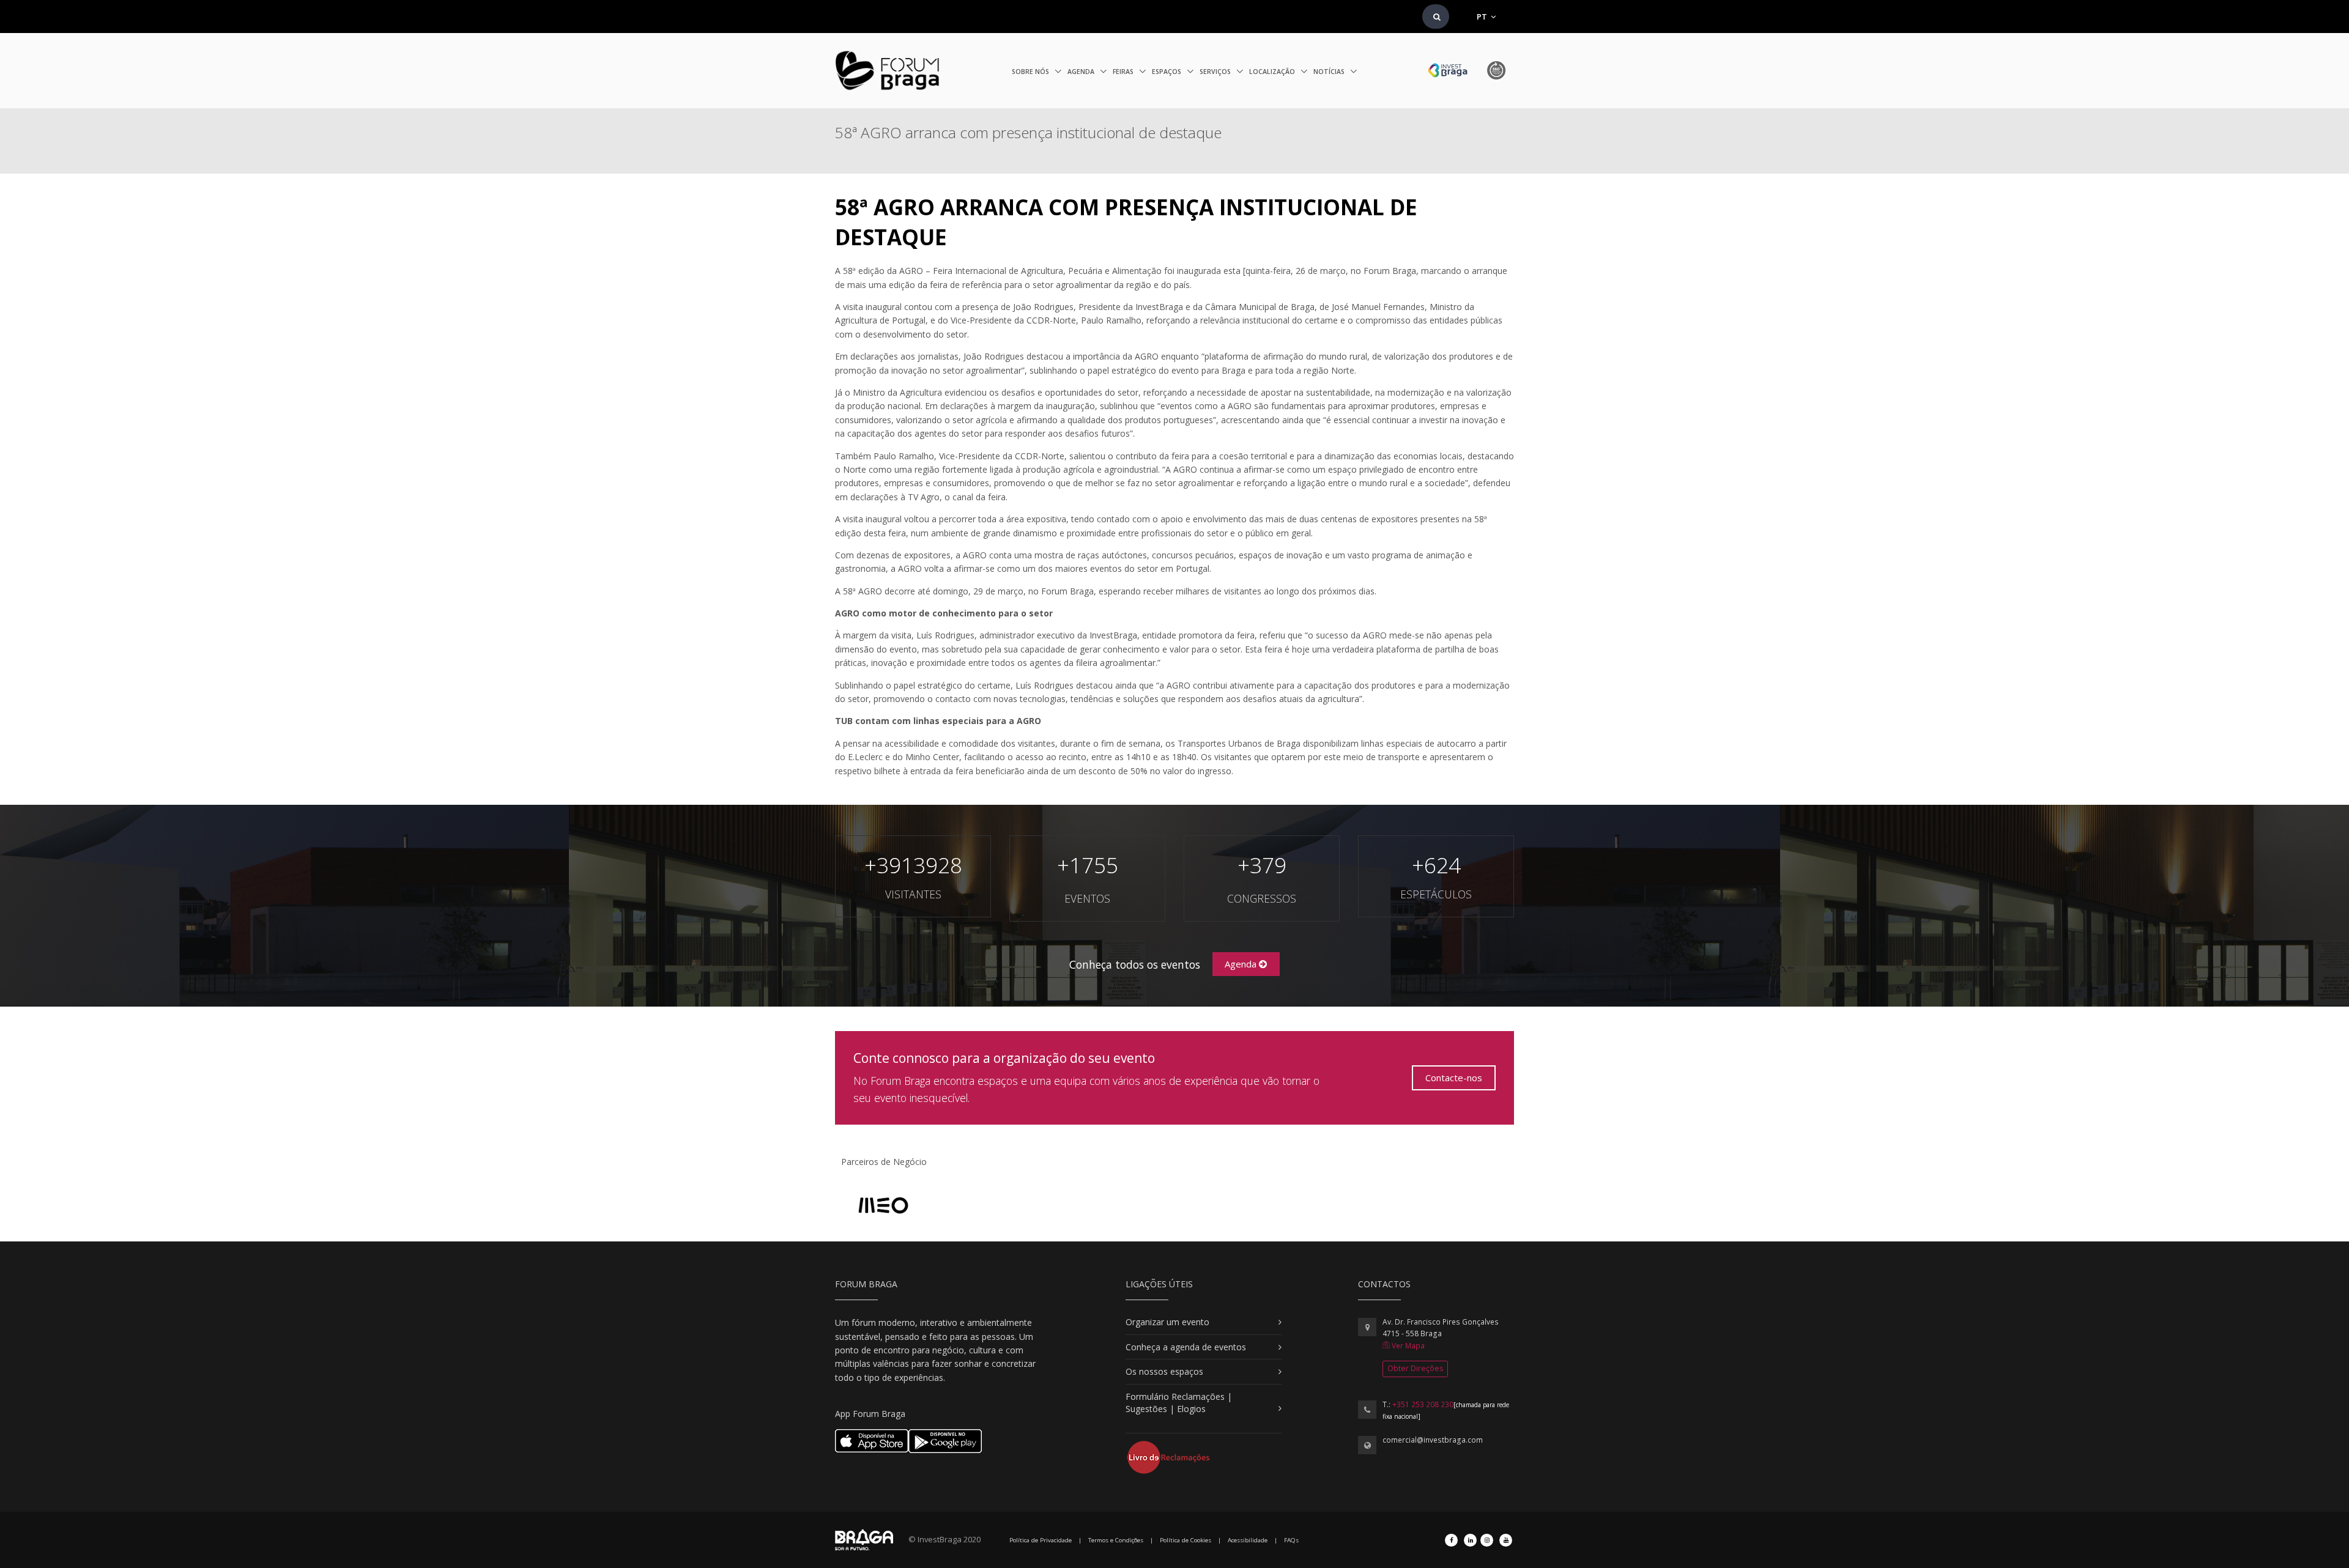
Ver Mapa (1407, 1346)
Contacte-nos (1454, 1078)
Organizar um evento (1167, 1322)
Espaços (1167, 72)
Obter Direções (1415, 1368)
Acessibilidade (1248, 1540)
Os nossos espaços (1164, 1371)
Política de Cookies (1186, 1540)
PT (1483, 17)
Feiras (1124, 72)
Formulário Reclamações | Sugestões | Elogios (1179, 1403)
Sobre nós (1031, 72)
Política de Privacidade (1041, 1540)
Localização (1273, 72)
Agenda (1082, 72)
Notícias (1330, 72)
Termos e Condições (1116, 1540)
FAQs (1291, 1540)
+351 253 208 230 (1423, 1404)
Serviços (1216, 72)
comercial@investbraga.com (1433, 1440)
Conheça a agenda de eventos (1186, 1347)
